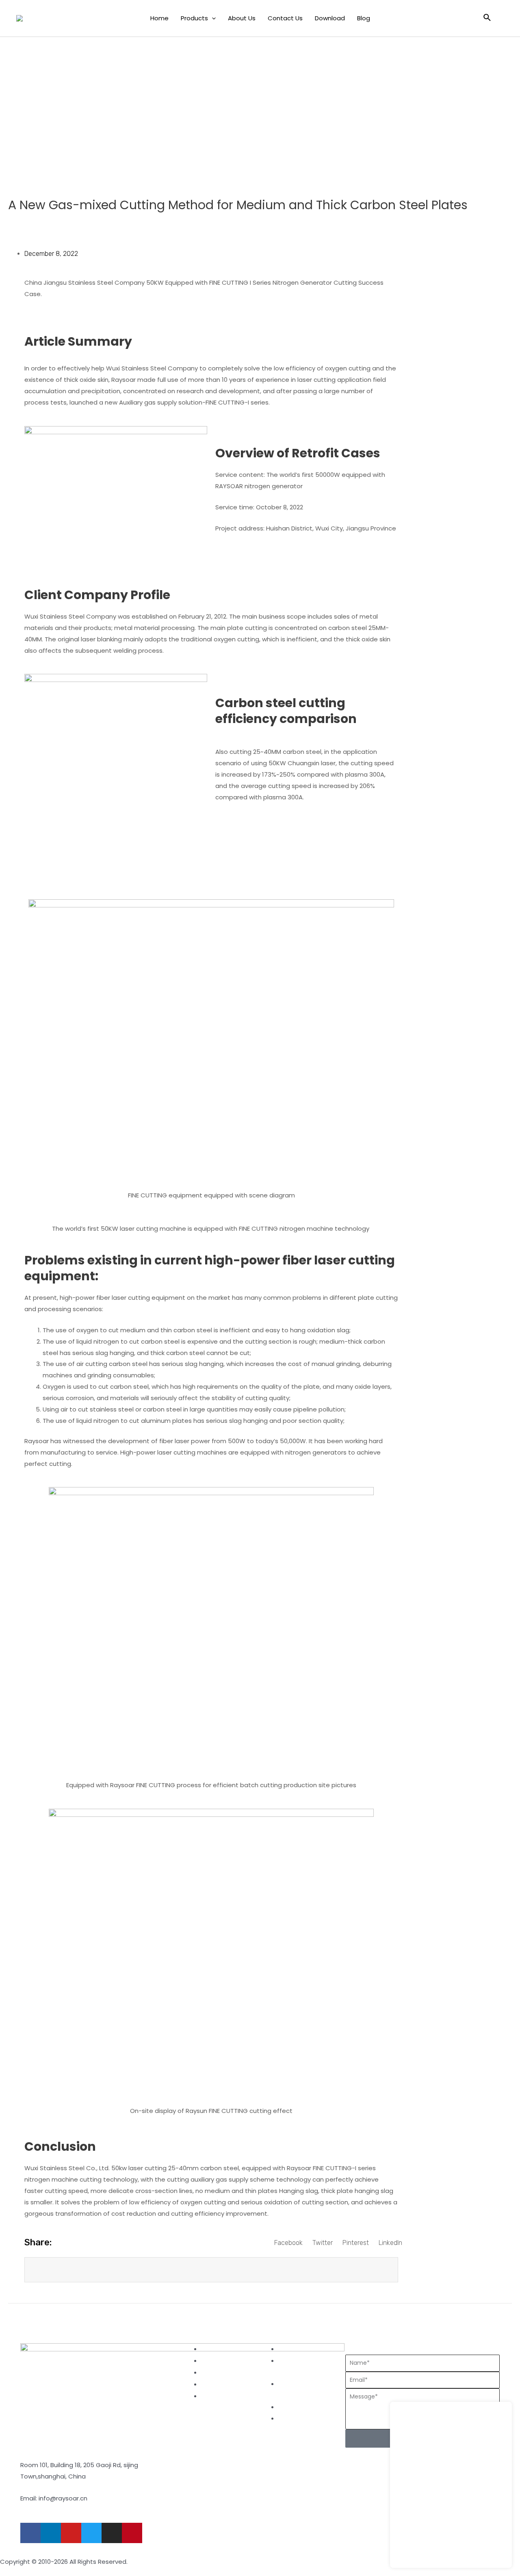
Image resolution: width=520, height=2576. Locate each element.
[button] (288, 2243)
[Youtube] (71, 2533)
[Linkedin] (51, 2533)
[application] (212, 18)
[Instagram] (112, 2533)
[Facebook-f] (30, 2533)
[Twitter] (91, 2533)
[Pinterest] (132, 2533)
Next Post (482, 2321)
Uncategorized (31, 223)
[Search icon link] (487, 18)
